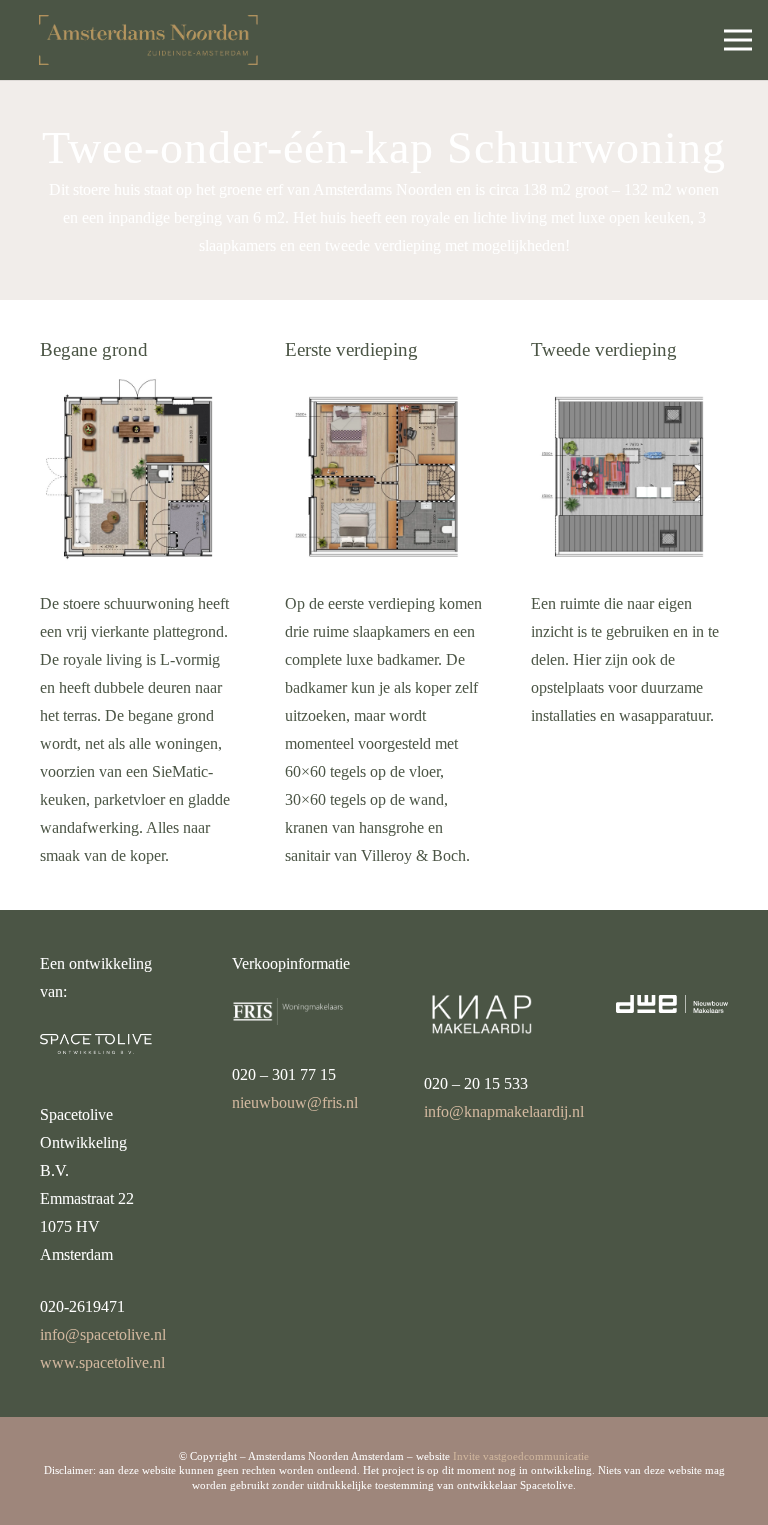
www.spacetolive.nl (102, 1362)
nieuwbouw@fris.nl (295, 1102)
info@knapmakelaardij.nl (504, 1111)
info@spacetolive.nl (103, 1334)
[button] (738, 40)
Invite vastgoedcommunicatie (521, 1456)
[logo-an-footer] (148, 40)
